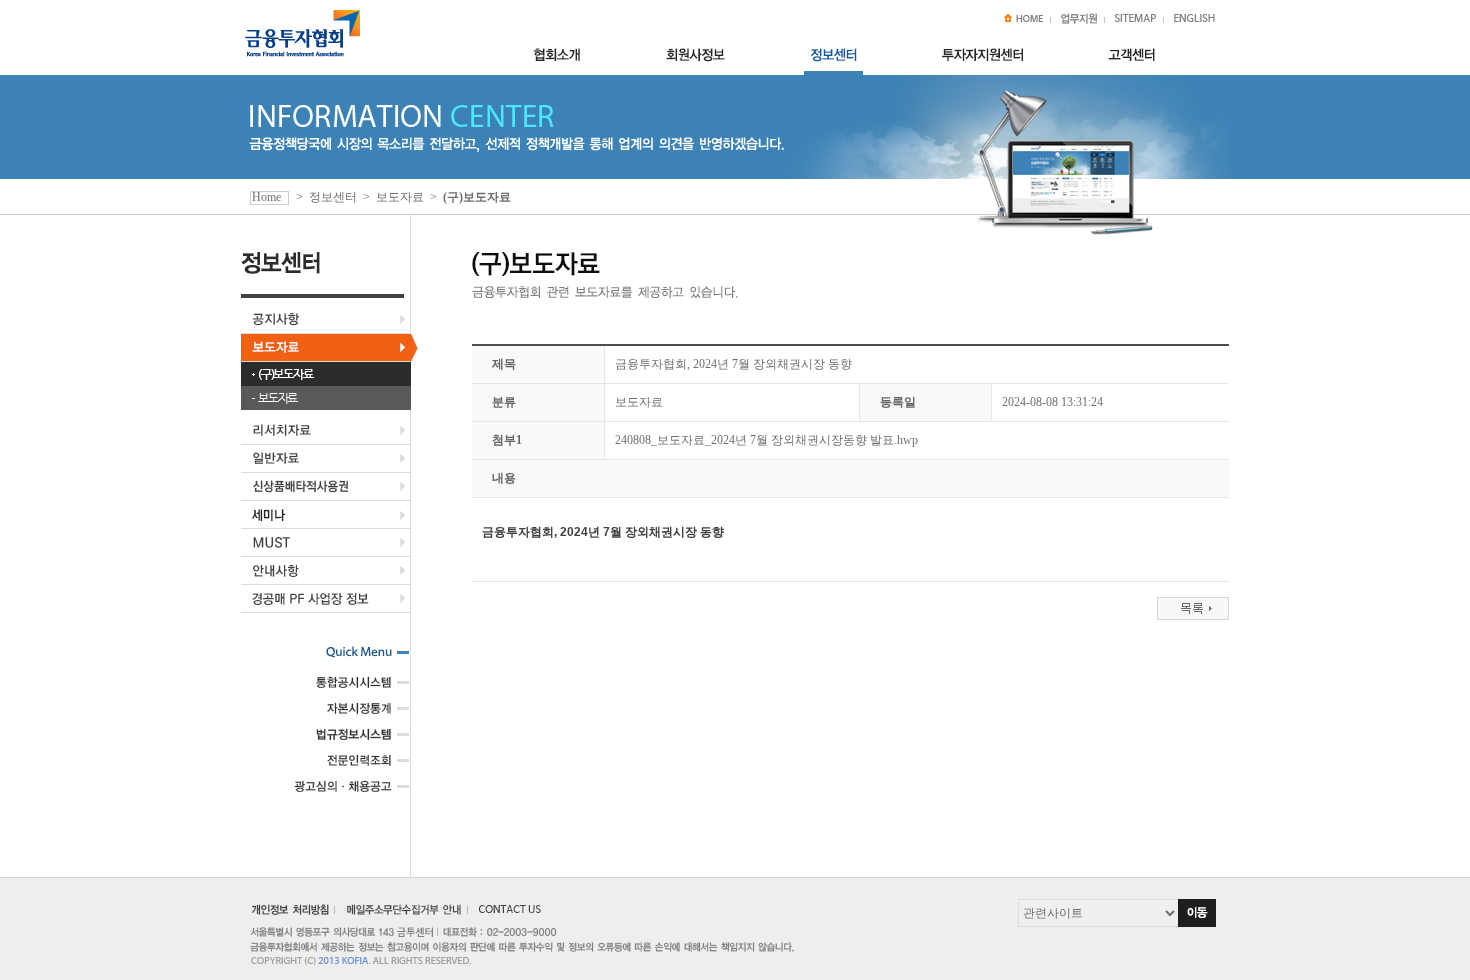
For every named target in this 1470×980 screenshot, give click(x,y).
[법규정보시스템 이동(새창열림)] (344, 741)
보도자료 (277, 398)
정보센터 (333, 197)
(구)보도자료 (285, 374)
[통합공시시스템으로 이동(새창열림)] (344, 689)
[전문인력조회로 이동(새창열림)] (344, 767)
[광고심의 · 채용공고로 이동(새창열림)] (344, 793)
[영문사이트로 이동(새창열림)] (1194, 20)
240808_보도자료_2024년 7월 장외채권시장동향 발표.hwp (766, 440)
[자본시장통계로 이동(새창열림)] (344, 715)
